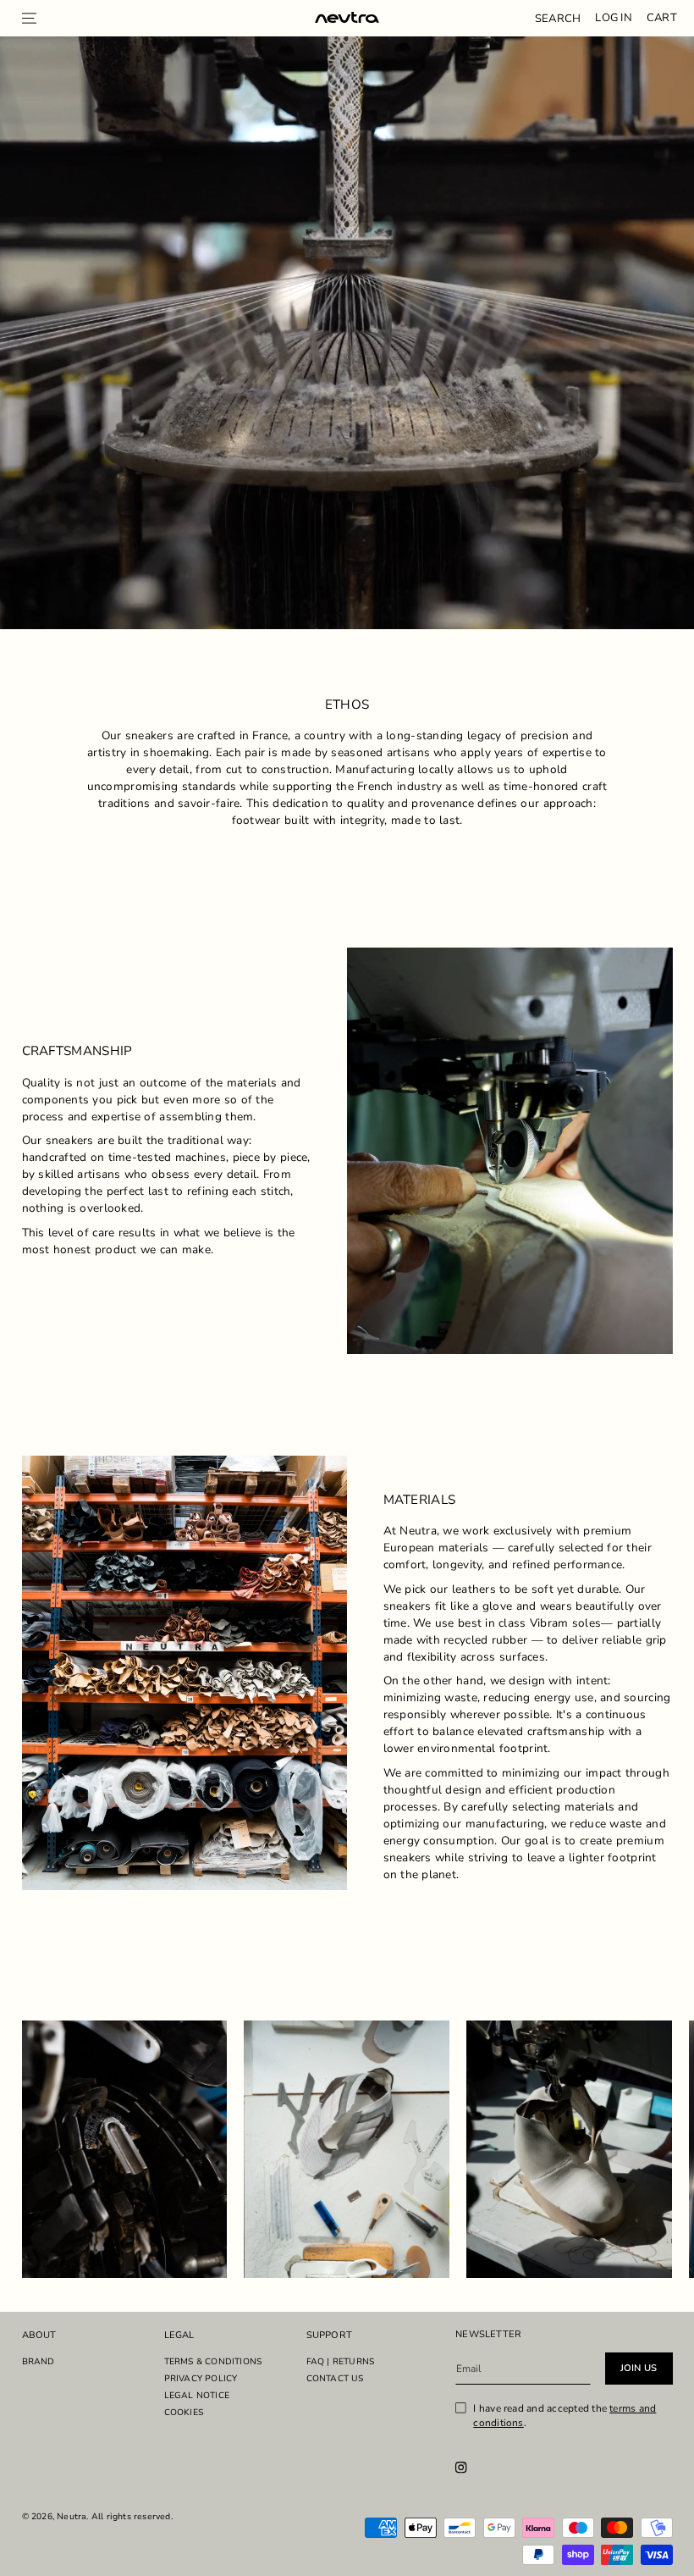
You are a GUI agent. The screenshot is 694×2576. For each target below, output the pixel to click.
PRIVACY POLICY (201, 2379)
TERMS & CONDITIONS (213, 2362)
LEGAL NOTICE (197, 2396)
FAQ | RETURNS (341, 2362)
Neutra (72, 2517)
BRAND (39, 2362)
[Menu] (30, 18)
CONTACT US (335, 2379)
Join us (639, 2368)
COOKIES (184, 2413)
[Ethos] (347, 19)
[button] (558, 18)
